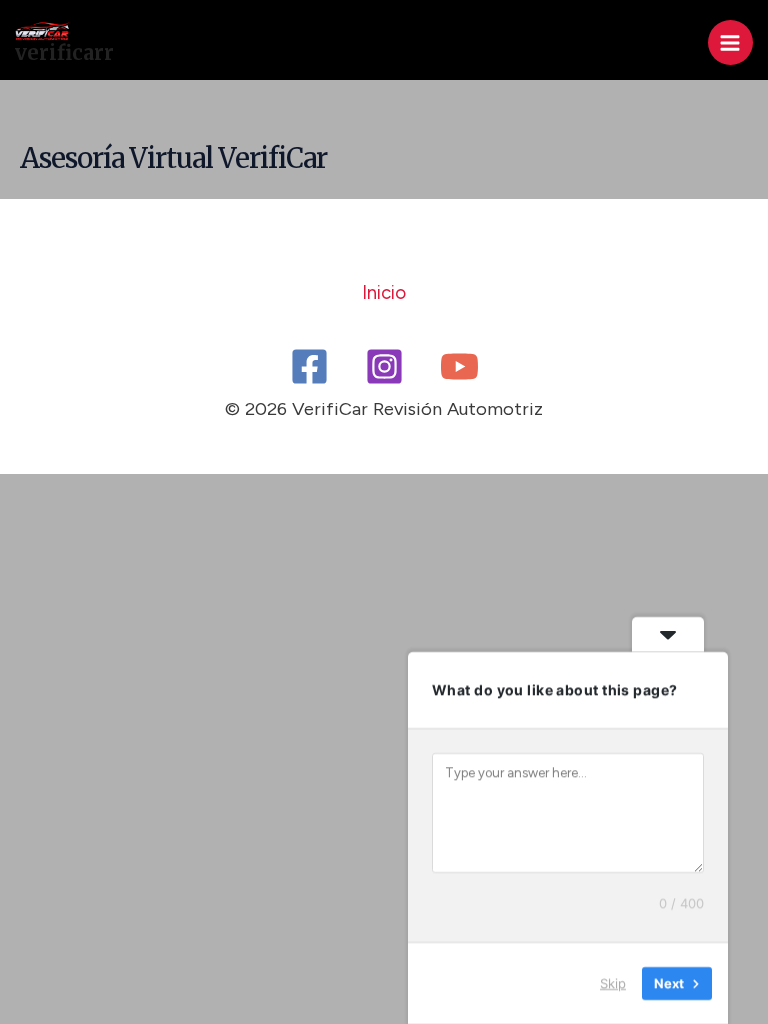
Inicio (384, 292)
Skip (613, 983)
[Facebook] (309, 366)
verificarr (64, 52)
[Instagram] (384, 366)
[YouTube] (459, 366)
